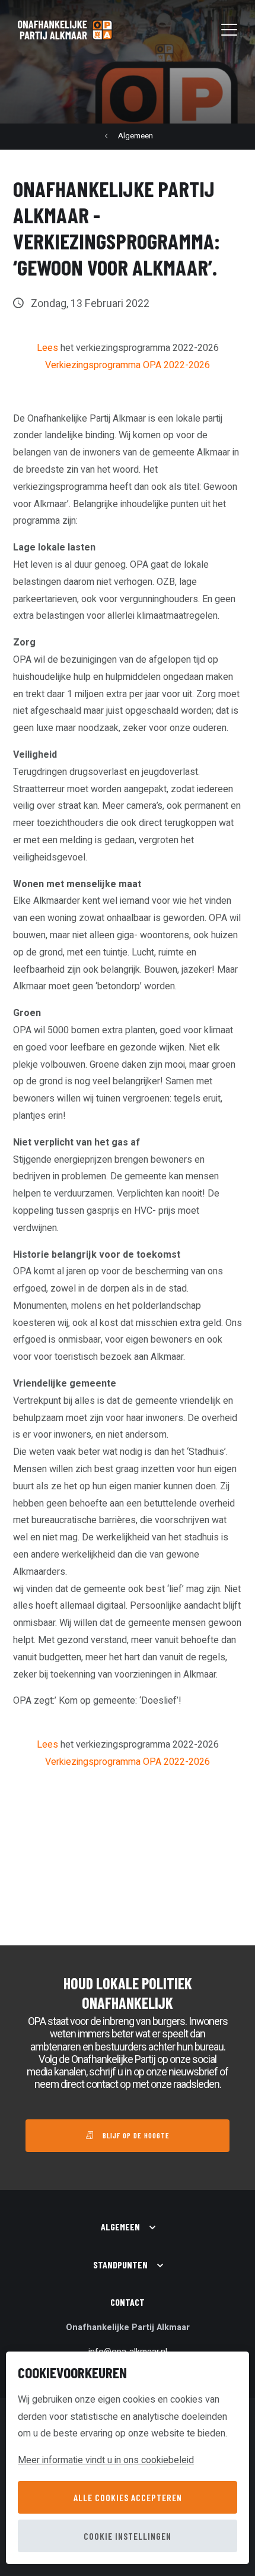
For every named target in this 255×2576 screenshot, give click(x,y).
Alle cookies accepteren (128, 2497)
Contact (128, 2302)
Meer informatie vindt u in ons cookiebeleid (106, 2460)
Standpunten (120, 2265)
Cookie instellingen (128, 2536)
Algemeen (136, 136)
